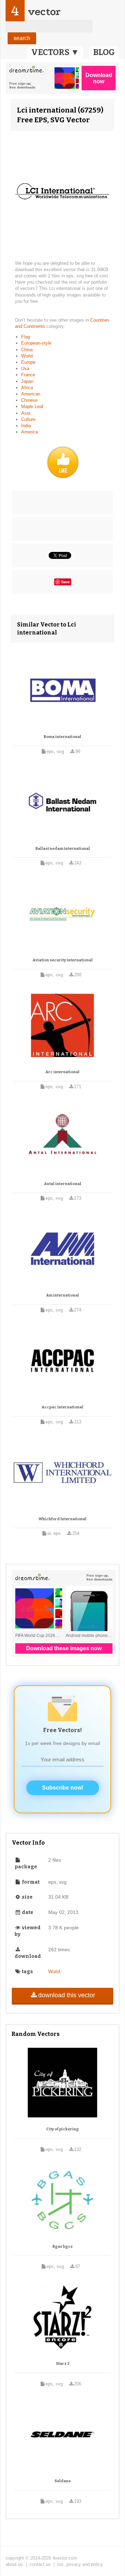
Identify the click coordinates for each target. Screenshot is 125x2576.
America (30, 432)
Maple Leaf (32, 406)
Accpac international (62, 1407)
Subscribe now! (63, 1788)
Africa (27, 388)
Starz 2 (63, 2364)
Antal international (63, 1184)
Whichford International (62, 1519)
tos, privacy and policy (80, 2564)
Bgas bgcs (62, 2247)
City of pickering (62, 2129)
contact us (40, 2564)
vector (44, 12)
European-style (36, 343)
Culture (28, 419)
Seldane (63, 2481)
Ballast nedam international (63, 849)
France (28, 375)
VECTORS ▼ (55, 52)
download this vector (67, 1995)
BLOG (104, 52)
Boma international (62, 737)
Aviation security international (63, 960)
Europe (28, 362)
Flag (26, 337)
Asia (26, 413)
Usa (25, 368)
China (27, 350)
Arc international (62, 1072)
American (31, 394)
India (26, 426)
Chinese (29, 400)
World (27, 356)
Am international (63, 1295)
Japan (27, 381)
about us (14, 2564)
